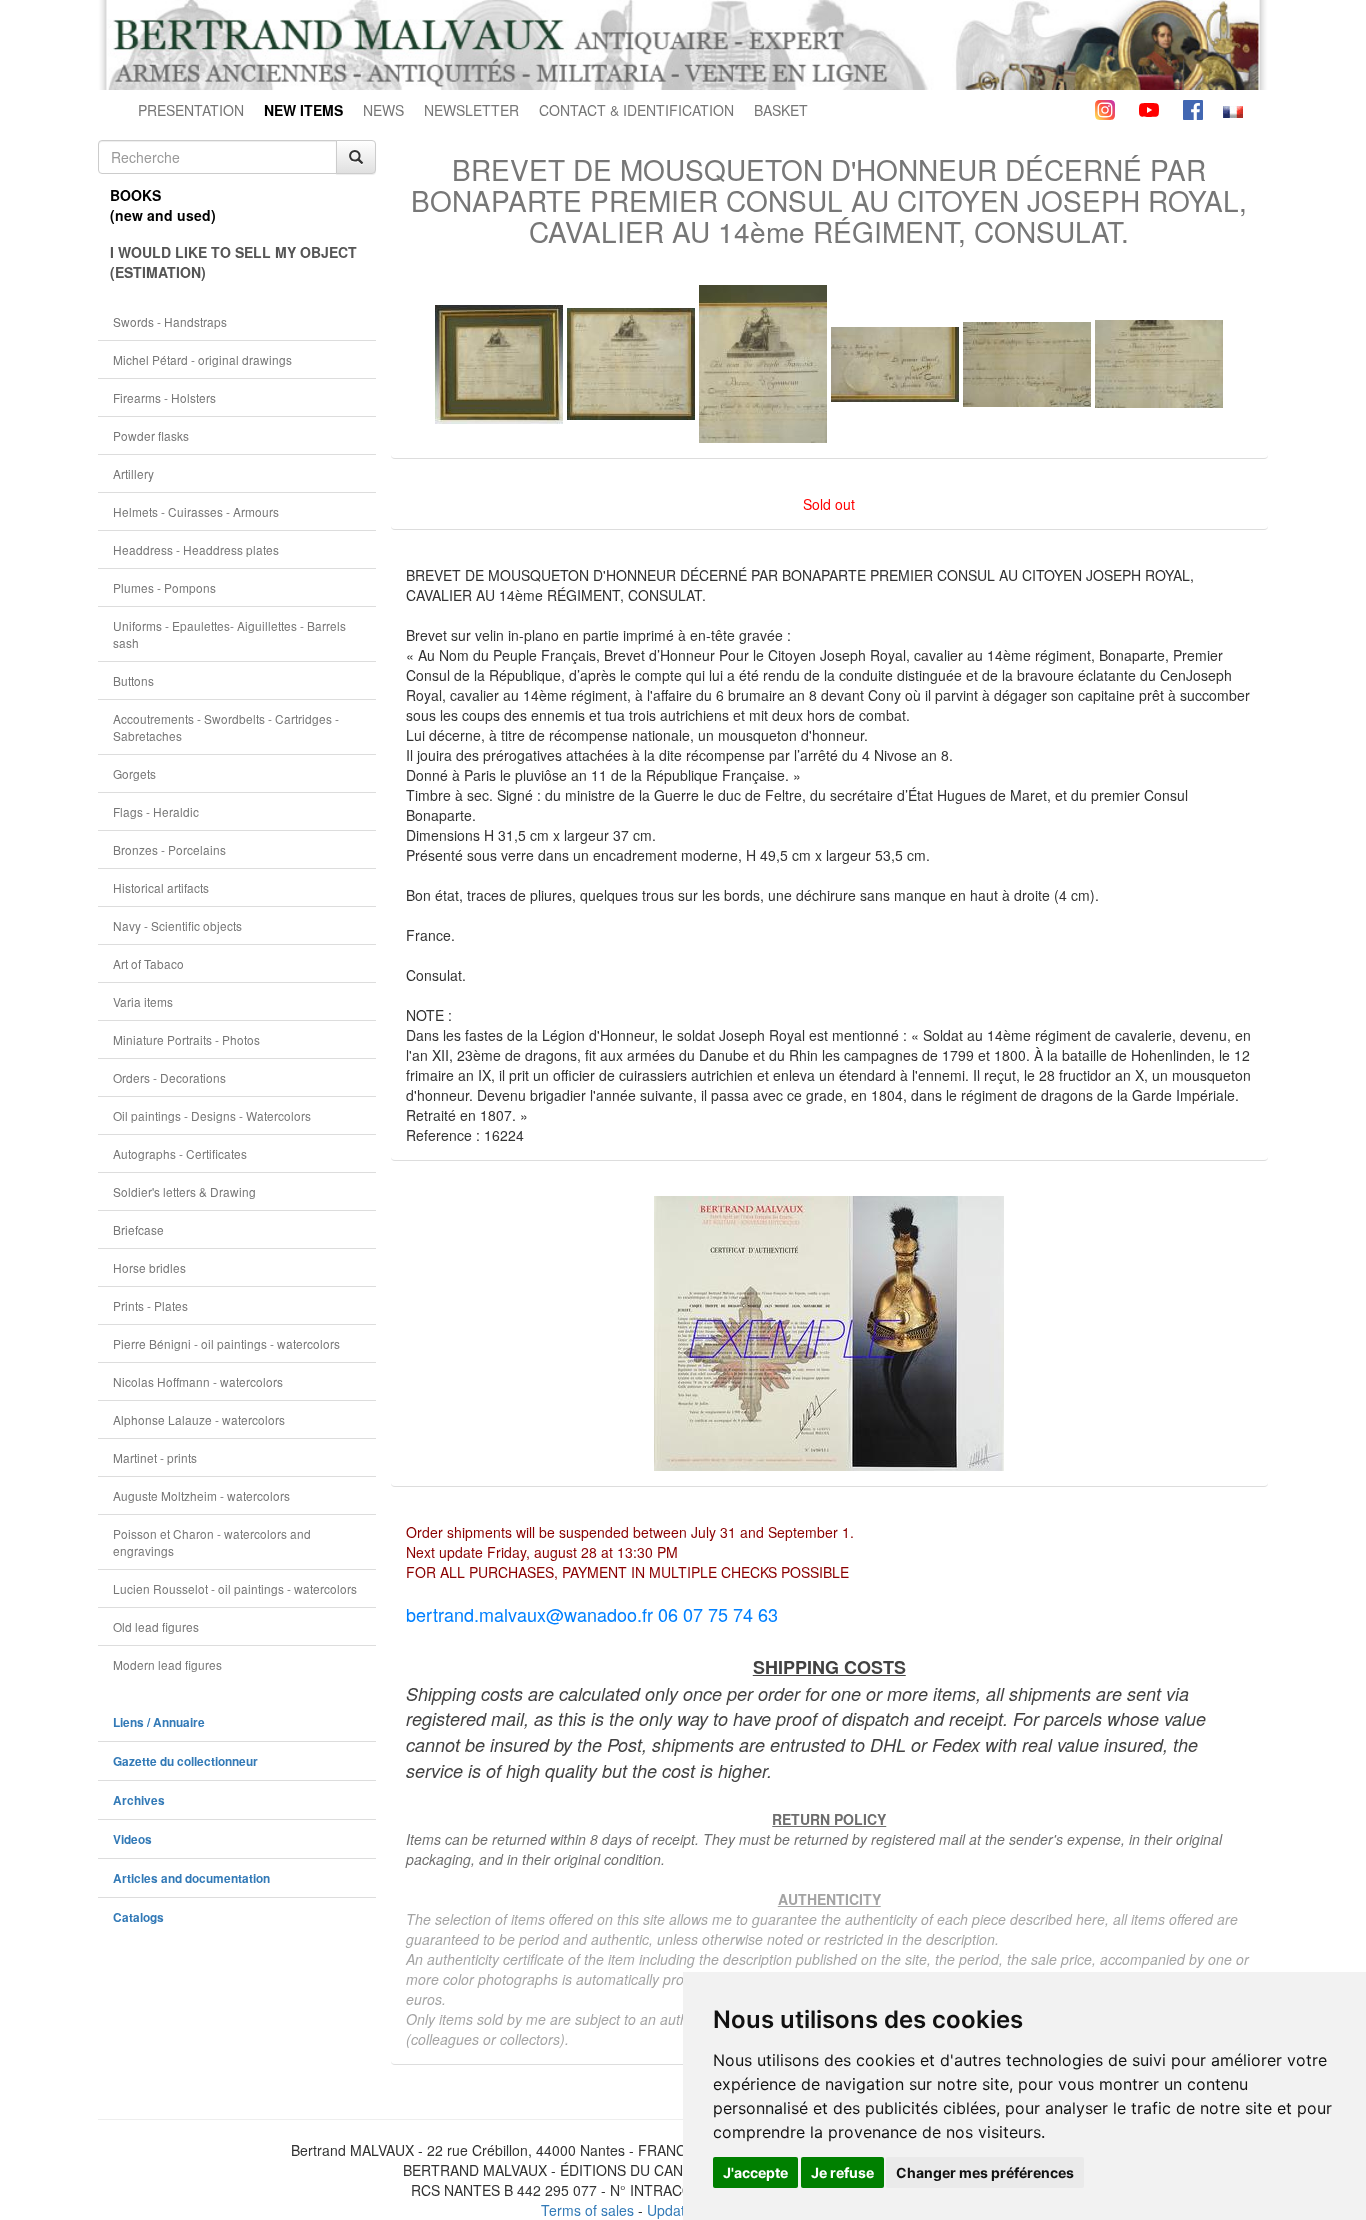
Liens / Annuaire (159, 1722)
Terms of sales (587, 2210)
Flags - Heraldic (156, 811)
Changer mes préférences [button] (985, 2172)
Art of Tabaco (148, 963)
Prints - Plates (150, 1305)
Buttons (133, 680)
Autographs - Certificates (180, 1153)
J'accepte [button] (755, 2172)
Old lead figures (156, 1626)
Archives (139, 1800)
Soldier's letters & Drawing (184, 1191)
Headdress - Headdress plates (196, 549)
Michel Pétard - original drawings (202, 359)
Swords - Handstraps (170, 321)
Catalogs (138, 1917)
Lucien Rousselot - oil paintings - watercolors (235, 1588)
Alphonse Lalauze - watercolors (199, 1419)
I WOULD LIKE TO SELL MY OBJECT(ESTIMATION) (233, 262)
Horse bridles (149, 1267)
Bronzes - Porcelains (169, 849)
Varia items (143, 1001)
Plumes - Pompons (164, 587)
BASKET (781, 110)
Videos (132, 1839)
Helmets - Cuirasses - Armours (196, 511)
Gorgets (134, 773)
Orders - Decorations (169, 1077)
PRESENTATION (191, 110)
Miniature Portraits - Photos (186, 1039)
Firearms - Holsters (164, 397)
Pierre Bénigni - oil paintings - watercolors (226, 1343)
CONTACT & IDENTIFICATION (636, 110)
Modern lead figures (167, 1664)
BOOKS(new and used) (163, 205)
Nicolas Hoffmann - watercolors (198, 1381)
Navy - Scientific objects (177, 925)
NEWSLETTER (471, 110)
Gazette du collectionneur (185, 1761)
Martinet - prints (155, 1457)
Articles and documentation (191, 1878)
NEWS (383, 110)
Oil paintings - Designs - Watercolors (212, 1115)
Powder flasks (151, 435)
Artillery (133, 473)
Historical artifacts (161, 887)
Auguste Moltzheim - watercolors (201, 1495)
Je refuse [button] (842, 2172)
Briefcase (138, 1229)
